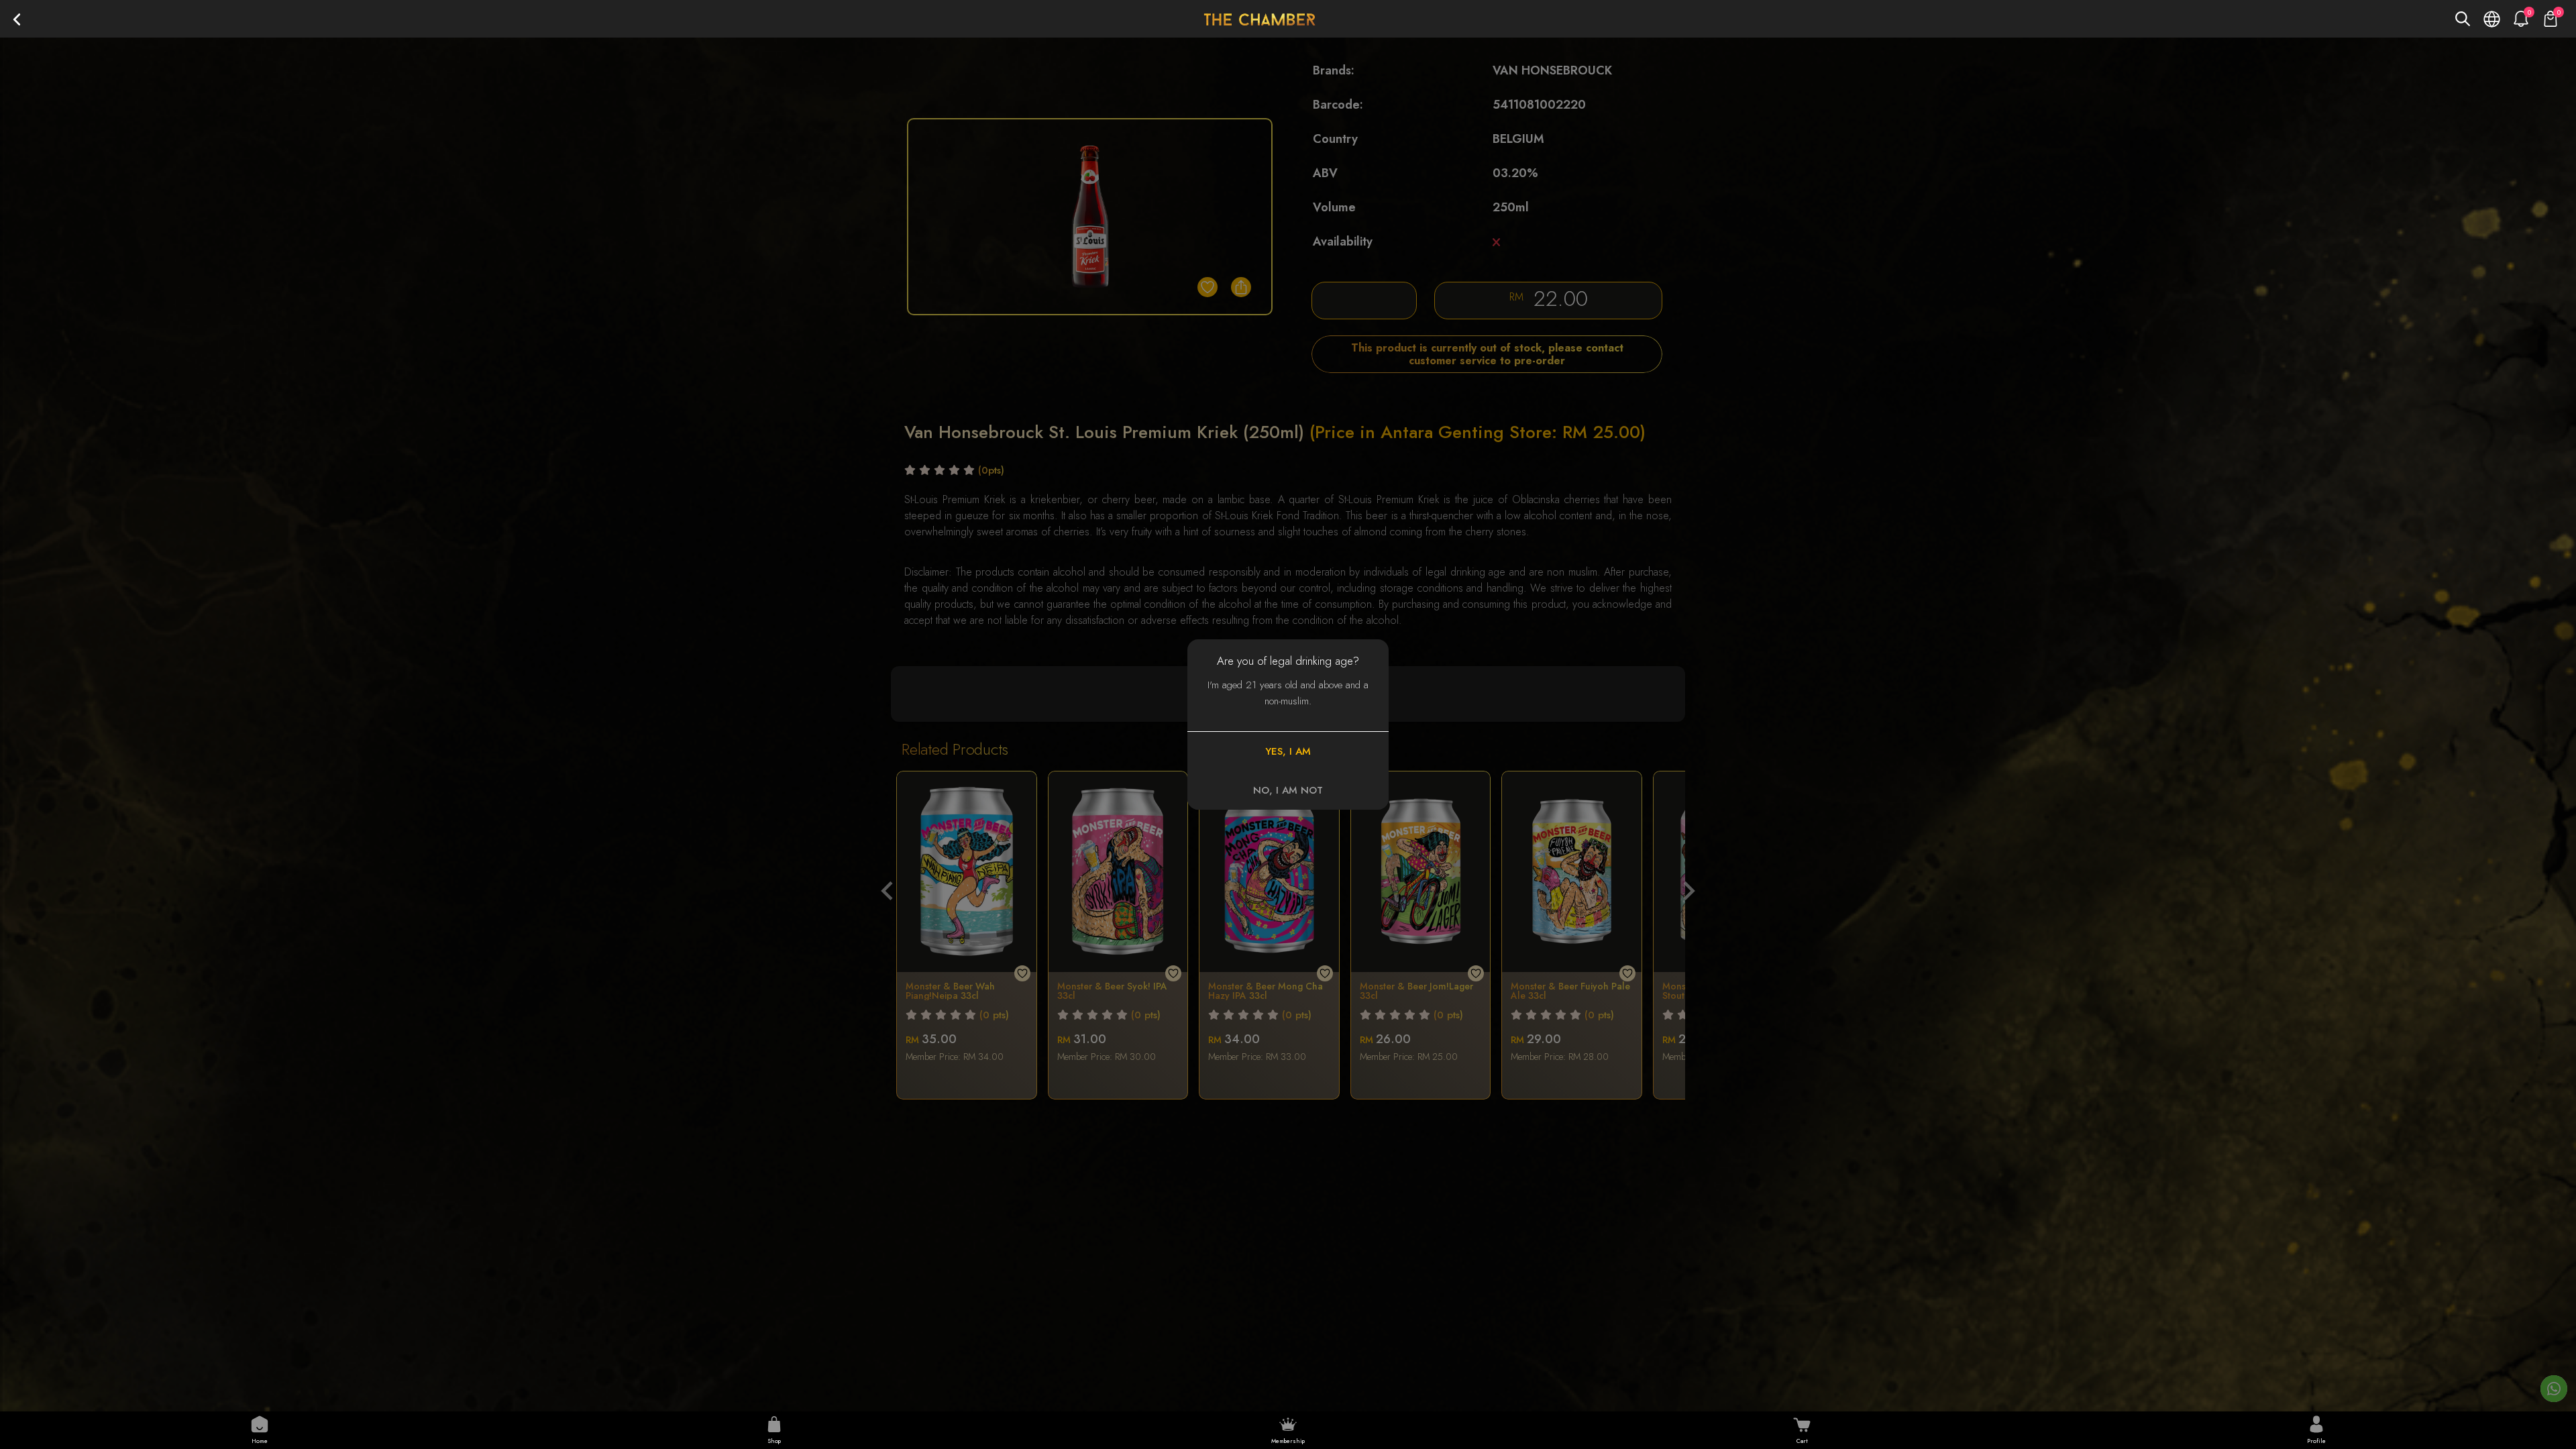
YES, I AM (1288, 751)
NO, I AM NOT (1288, 790)
